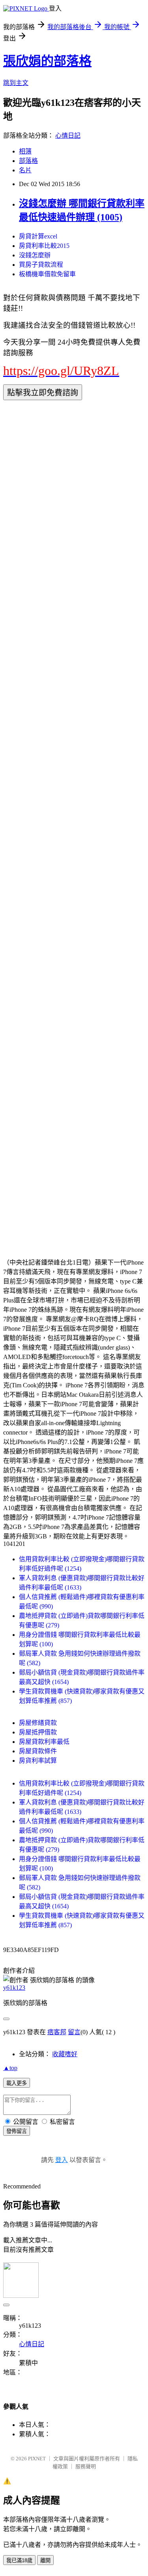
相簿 (25, 151)
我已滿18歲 (19, 2560)
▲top (10, 2068)
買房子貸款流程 (41, 265)
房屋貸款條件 (38, 1751)
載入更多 (17, 2083)
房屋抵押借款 (38, 1732)
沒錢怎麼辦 (35, 255)
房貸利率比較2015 (44, 246)
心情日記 (68, 136)
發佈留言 (17, 2131)
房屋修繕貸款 (38, 1723)
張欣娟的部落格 (47, 61)
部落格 (28, 161)
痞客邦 (57, 2032)
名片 (25, 170)
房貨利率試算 (38, 1761)
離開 (45, 2560)
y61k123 (14, 1988)
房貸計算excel (38, 236)
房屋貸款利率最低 (44, 1742)
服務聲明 (86, 2466)
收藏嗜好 (65, 2054)
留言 (74, 2032)
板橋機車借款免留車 (47, 274)
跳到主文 (16, 83)
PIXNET (37, 2459)
